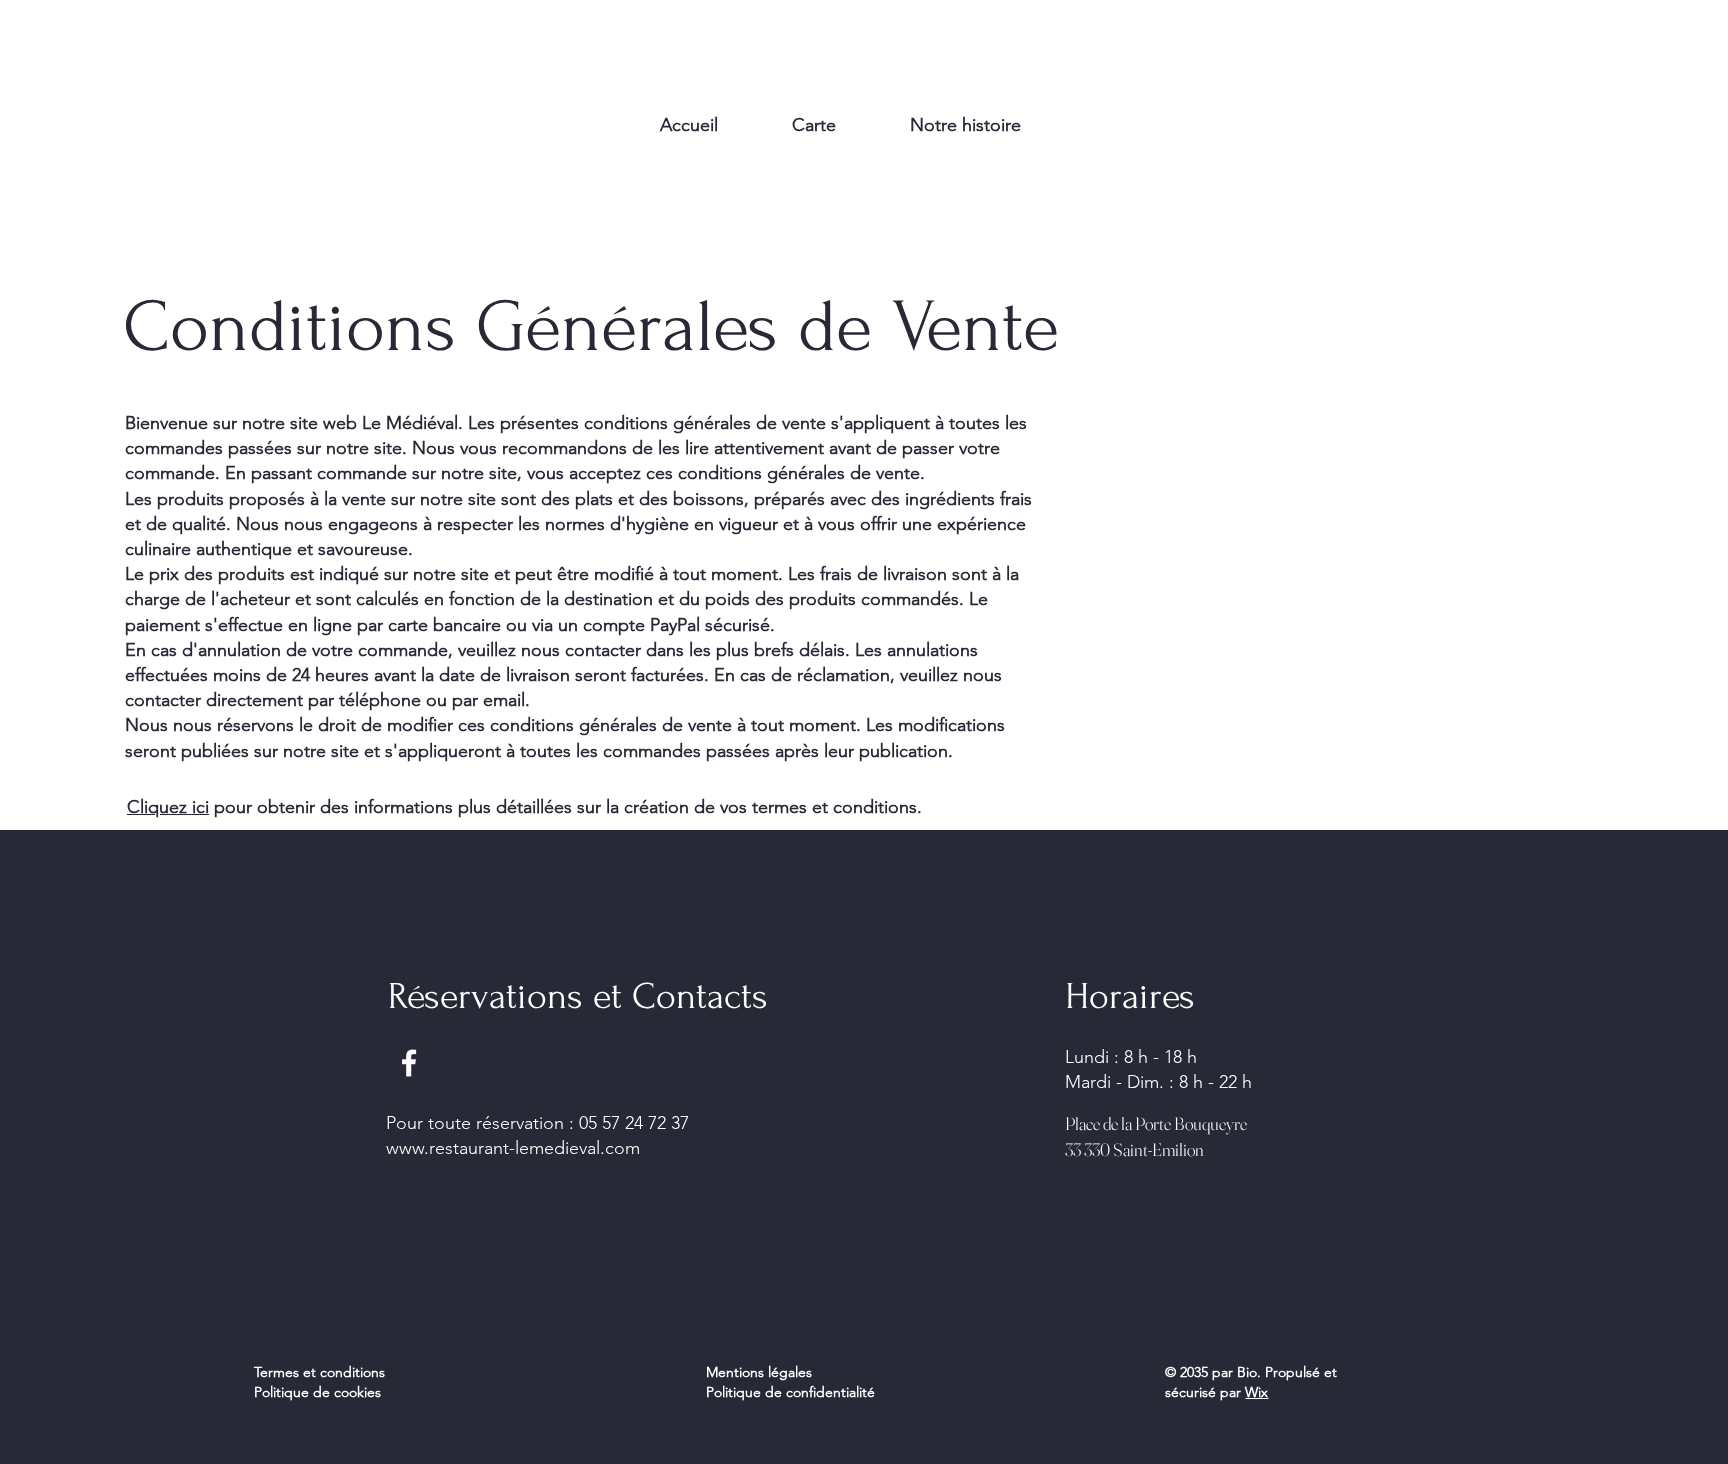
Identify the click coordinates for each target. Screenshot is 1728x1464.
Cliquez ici (168, 807)
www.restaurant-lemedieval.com (513, 1148)
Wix (1256, 1392)
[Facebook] (409, 1063)
